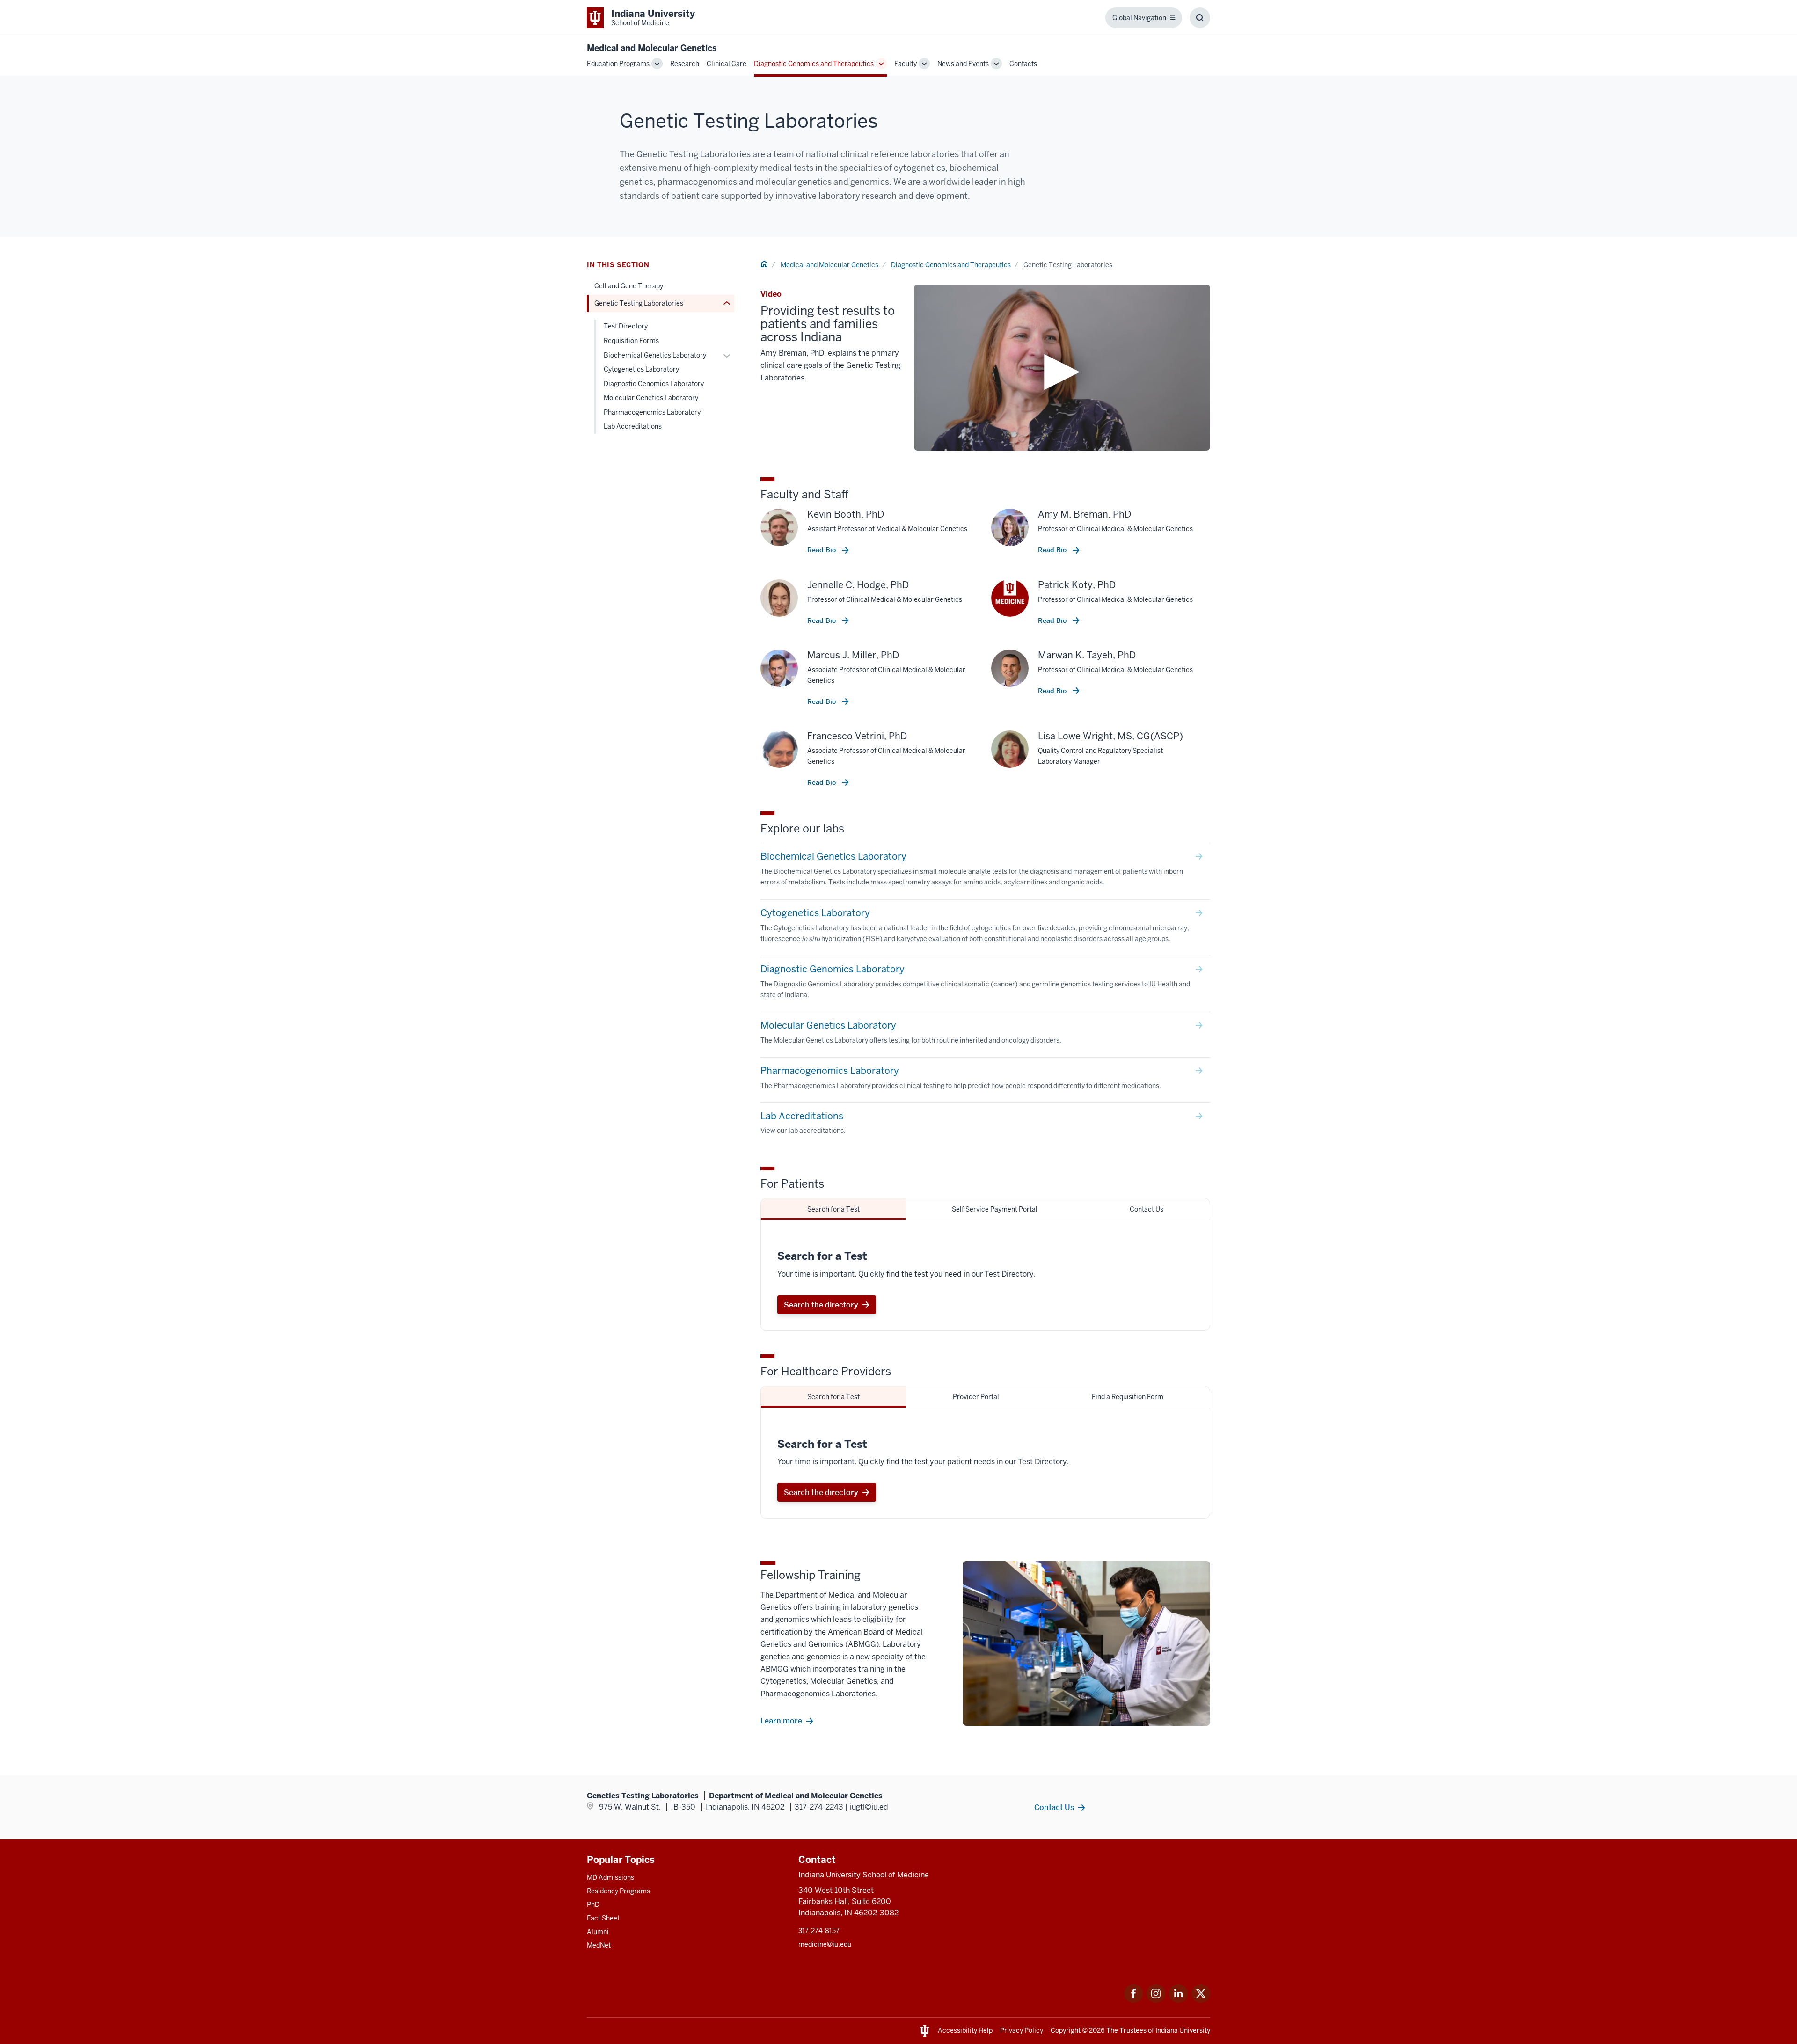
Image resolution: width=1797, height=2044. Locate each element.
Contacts (1023, 64)
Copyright (1066, 2030)
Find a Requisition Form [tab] (1128, 1397)
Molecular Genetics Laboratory (651, 398)
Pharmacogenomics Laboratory (652, 412)
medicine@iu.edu (825, 1944)
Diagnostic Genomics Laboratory (654, 384)
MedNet (599, 1945)
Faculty (906, 64)
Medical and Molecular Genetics (652, 48)
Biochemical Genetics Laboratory (655, 355)
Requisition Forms (631, 341)
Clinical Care (727, 64)
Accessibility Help (965, 2030)
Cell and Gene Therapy (629, 286)
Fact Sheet (603, 1918)
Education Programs (618, 64)
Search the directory (821, 1305)
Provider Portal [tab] (976, 1397)
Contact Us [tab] (1147, 1209)
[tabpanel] (985, 1275)
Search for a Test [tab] (833, 1209)
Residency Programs (618, 1891)
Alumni (598, 1932)
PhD (593, 1905)
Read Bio (822, 550)
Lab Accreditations (633, 426)
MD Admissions (610, 1877)
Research (685, 64)
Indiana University (1183, 2030)
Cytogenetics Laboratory (641, 369)
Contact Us (1054, 1807)
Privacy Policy (1022, 2030)
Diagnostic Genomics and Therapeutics (814, 64)
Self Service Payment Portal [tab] (995, 1209)
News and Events (963, 64)
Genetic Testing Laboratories (639, 303)
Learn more (781, 1721)
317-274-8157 (819, 1931)
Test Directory (626, 326)
